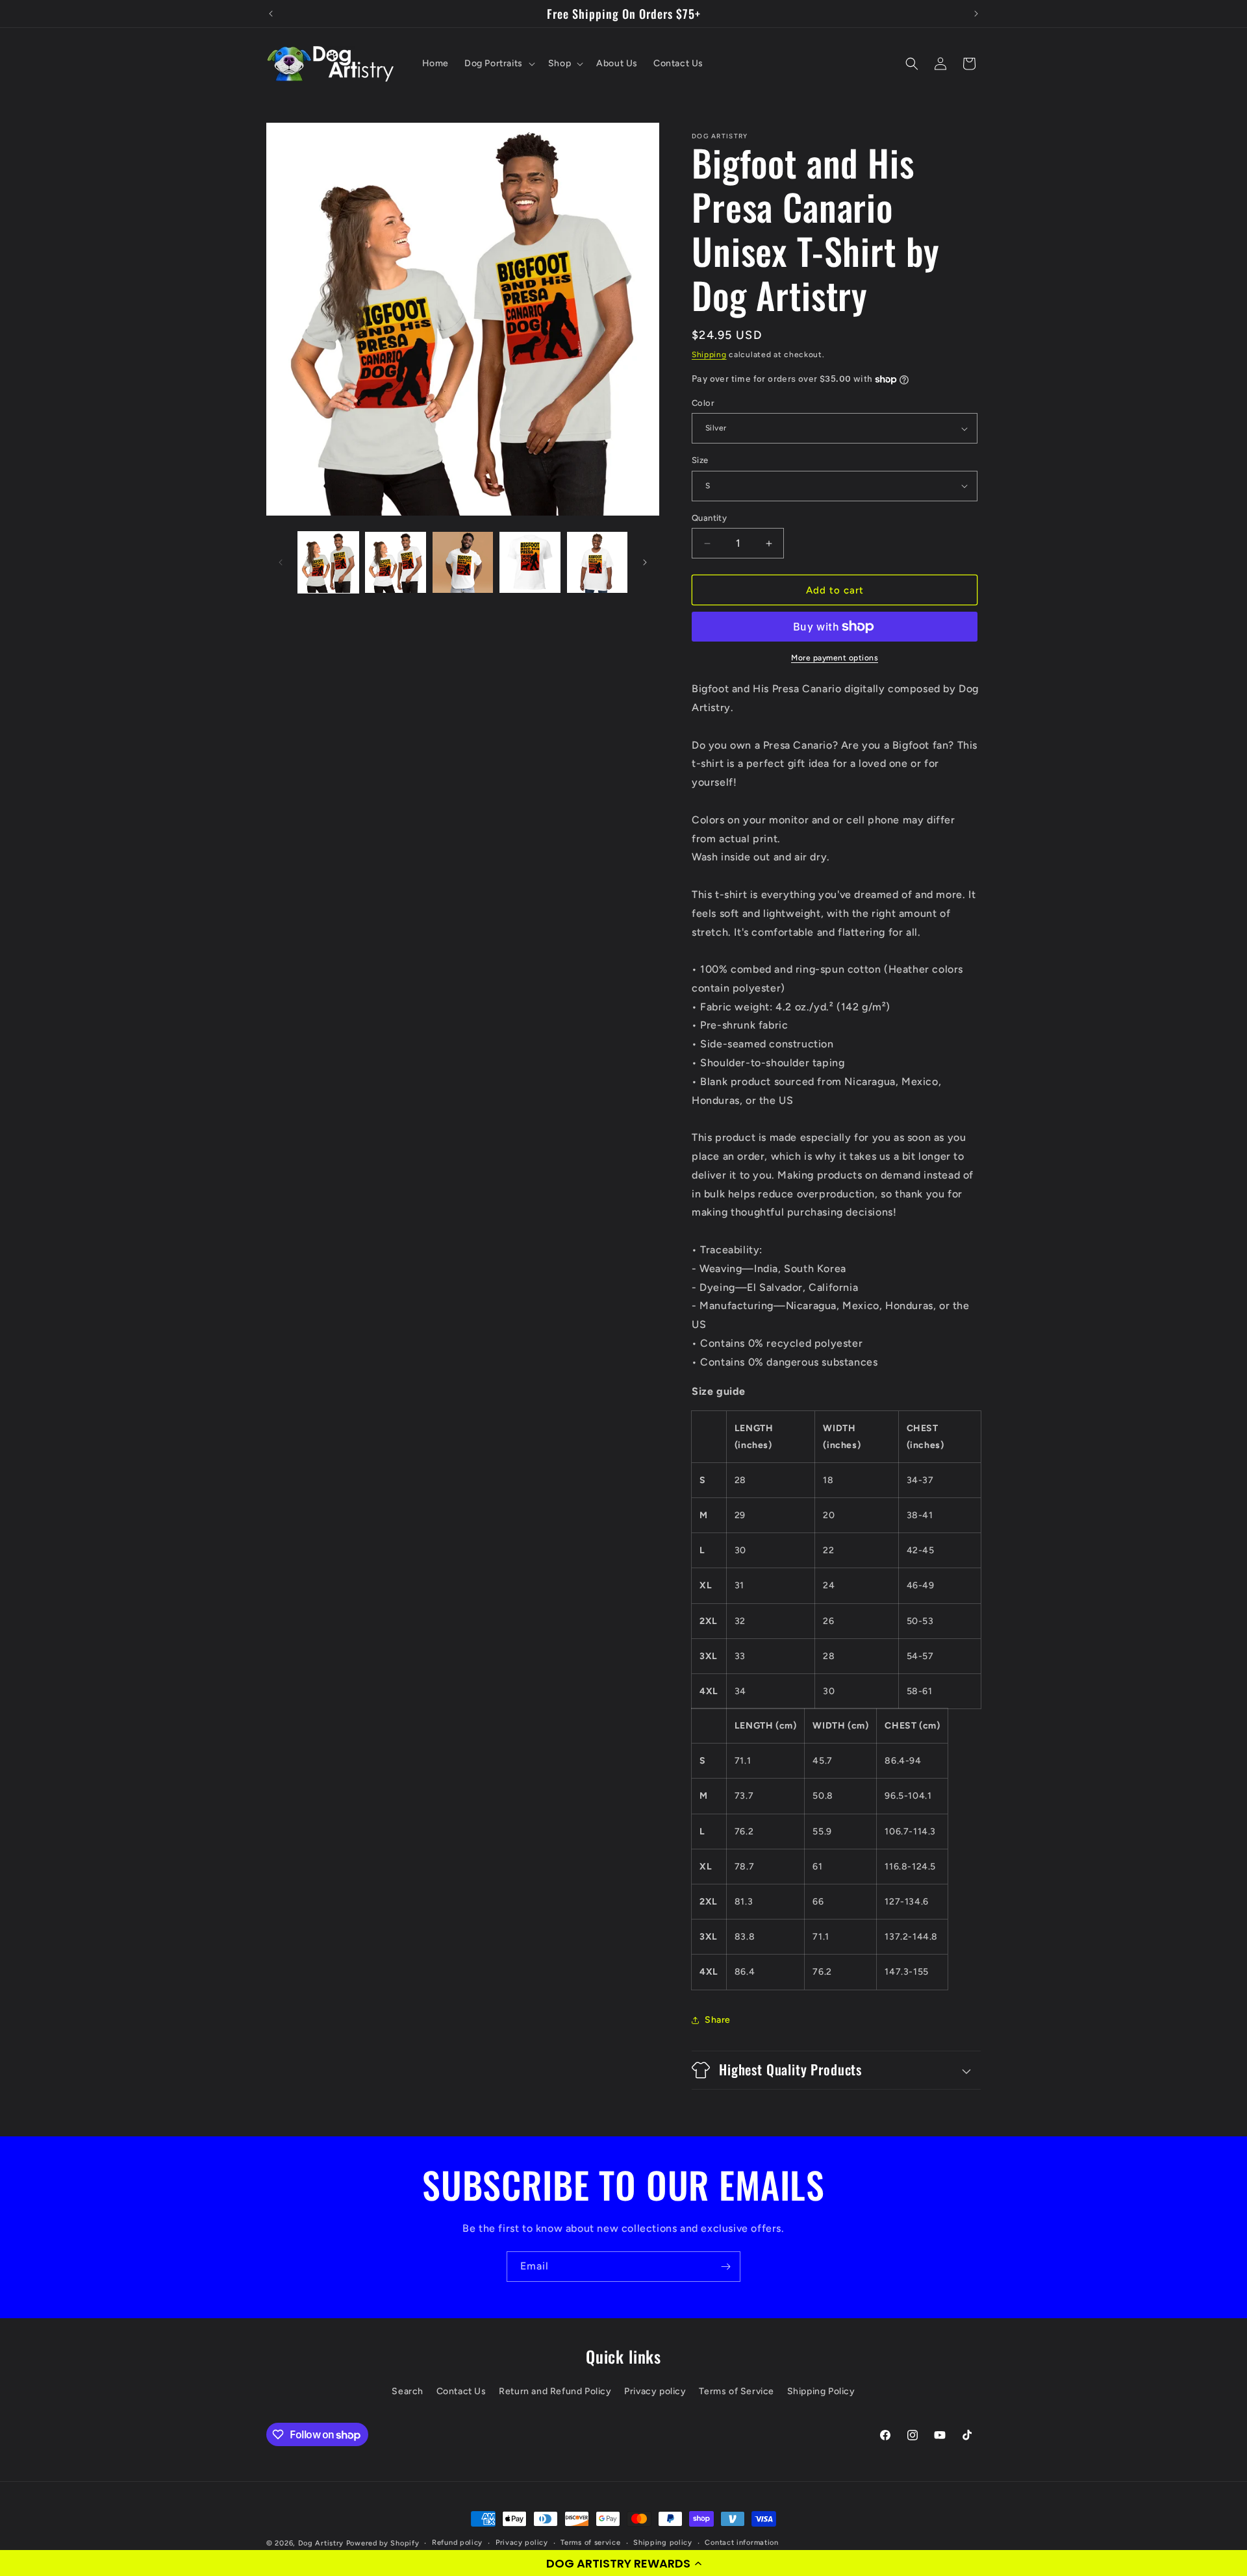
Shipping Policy (821, 2391)
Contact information (741, 2543)
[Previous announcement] (271, 14)
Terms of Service (737, 2391)
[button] (623, 2563)
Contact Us (461, 2391)
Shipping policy (663, 2543)
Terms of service (590, 2543)
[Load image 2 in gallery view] (395, 562)
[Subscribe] (725, 2267)
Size (700, 460)
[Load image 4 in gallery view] (530, 562)
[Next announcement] (976, 14)
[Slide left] (281, 562)
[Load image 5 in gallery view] (597, 562)
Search (408, 2391)
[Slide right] (645, 562)
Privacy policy (655, 2391)
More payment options (835, 658)
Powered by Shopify (383, 2543)
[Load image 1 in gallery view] (328, 562)
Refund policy (457, 2543)
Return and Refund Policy (555, 2391)
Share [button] (718, 2020)
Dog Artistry (321, 2543)
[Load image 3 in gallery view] (463, 562)
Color (703, 403)
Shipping (709, 355)
